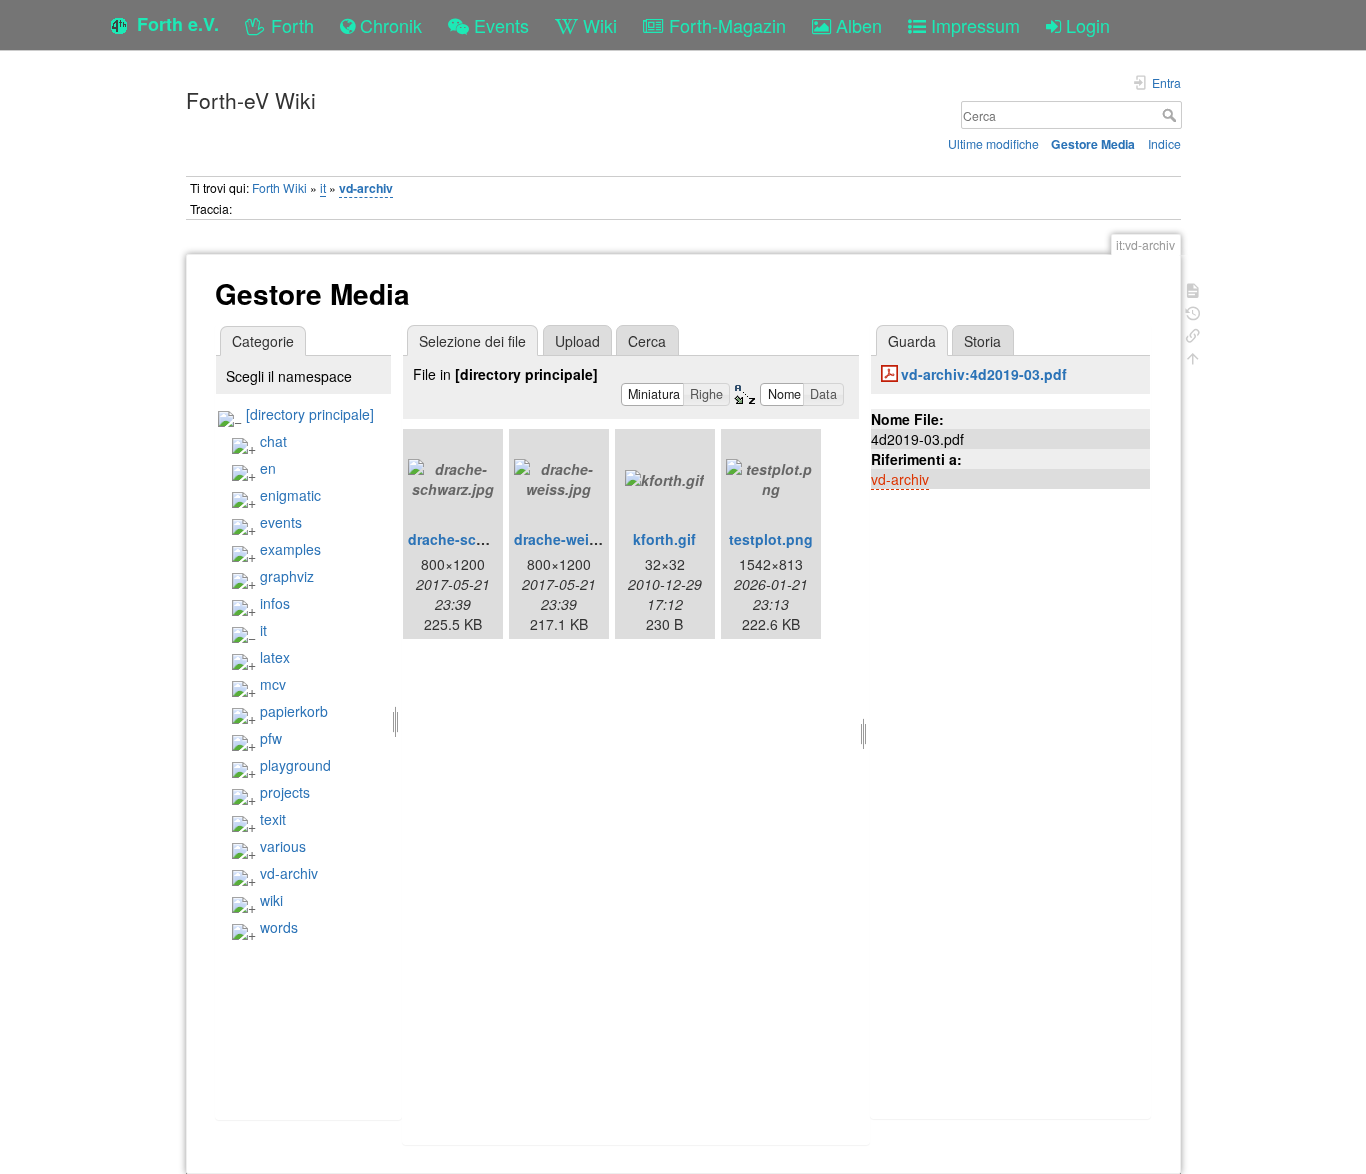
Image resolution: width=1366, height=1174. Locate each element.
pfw (271, 738)
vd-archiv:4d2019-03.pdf (984, 374)
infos (275, 603)
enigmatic (290, 495)
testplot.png (771, 539)
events (281, 522)
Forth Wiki (279, 187)
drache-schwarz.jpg (475, 539)
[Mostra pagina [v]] (1193, 288)
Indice (1164, 143)
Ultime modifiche (993, 143)
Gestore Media (1093, 144)
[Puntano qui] (1193, 333)
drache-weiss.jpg (572, 539)
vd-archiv (366, 188)
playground (295, 765)
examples (290, 549)
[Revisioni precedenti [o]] (1193, 311)
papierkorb (294, 711)
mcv (273, 684)
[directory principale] (310, 414)
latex (275, 657)
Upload (577, 341)
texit (273, 819)
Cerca (1171, 115)
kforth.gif (664, 539)
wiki (271, 900)
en (268, 468)
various (283, 846)
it (323, 187)
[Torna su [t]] (1193, 356)
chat (273, 441)
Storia (982, 341)
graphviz (287, 576)
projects (285, 792)
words (279, 927)
